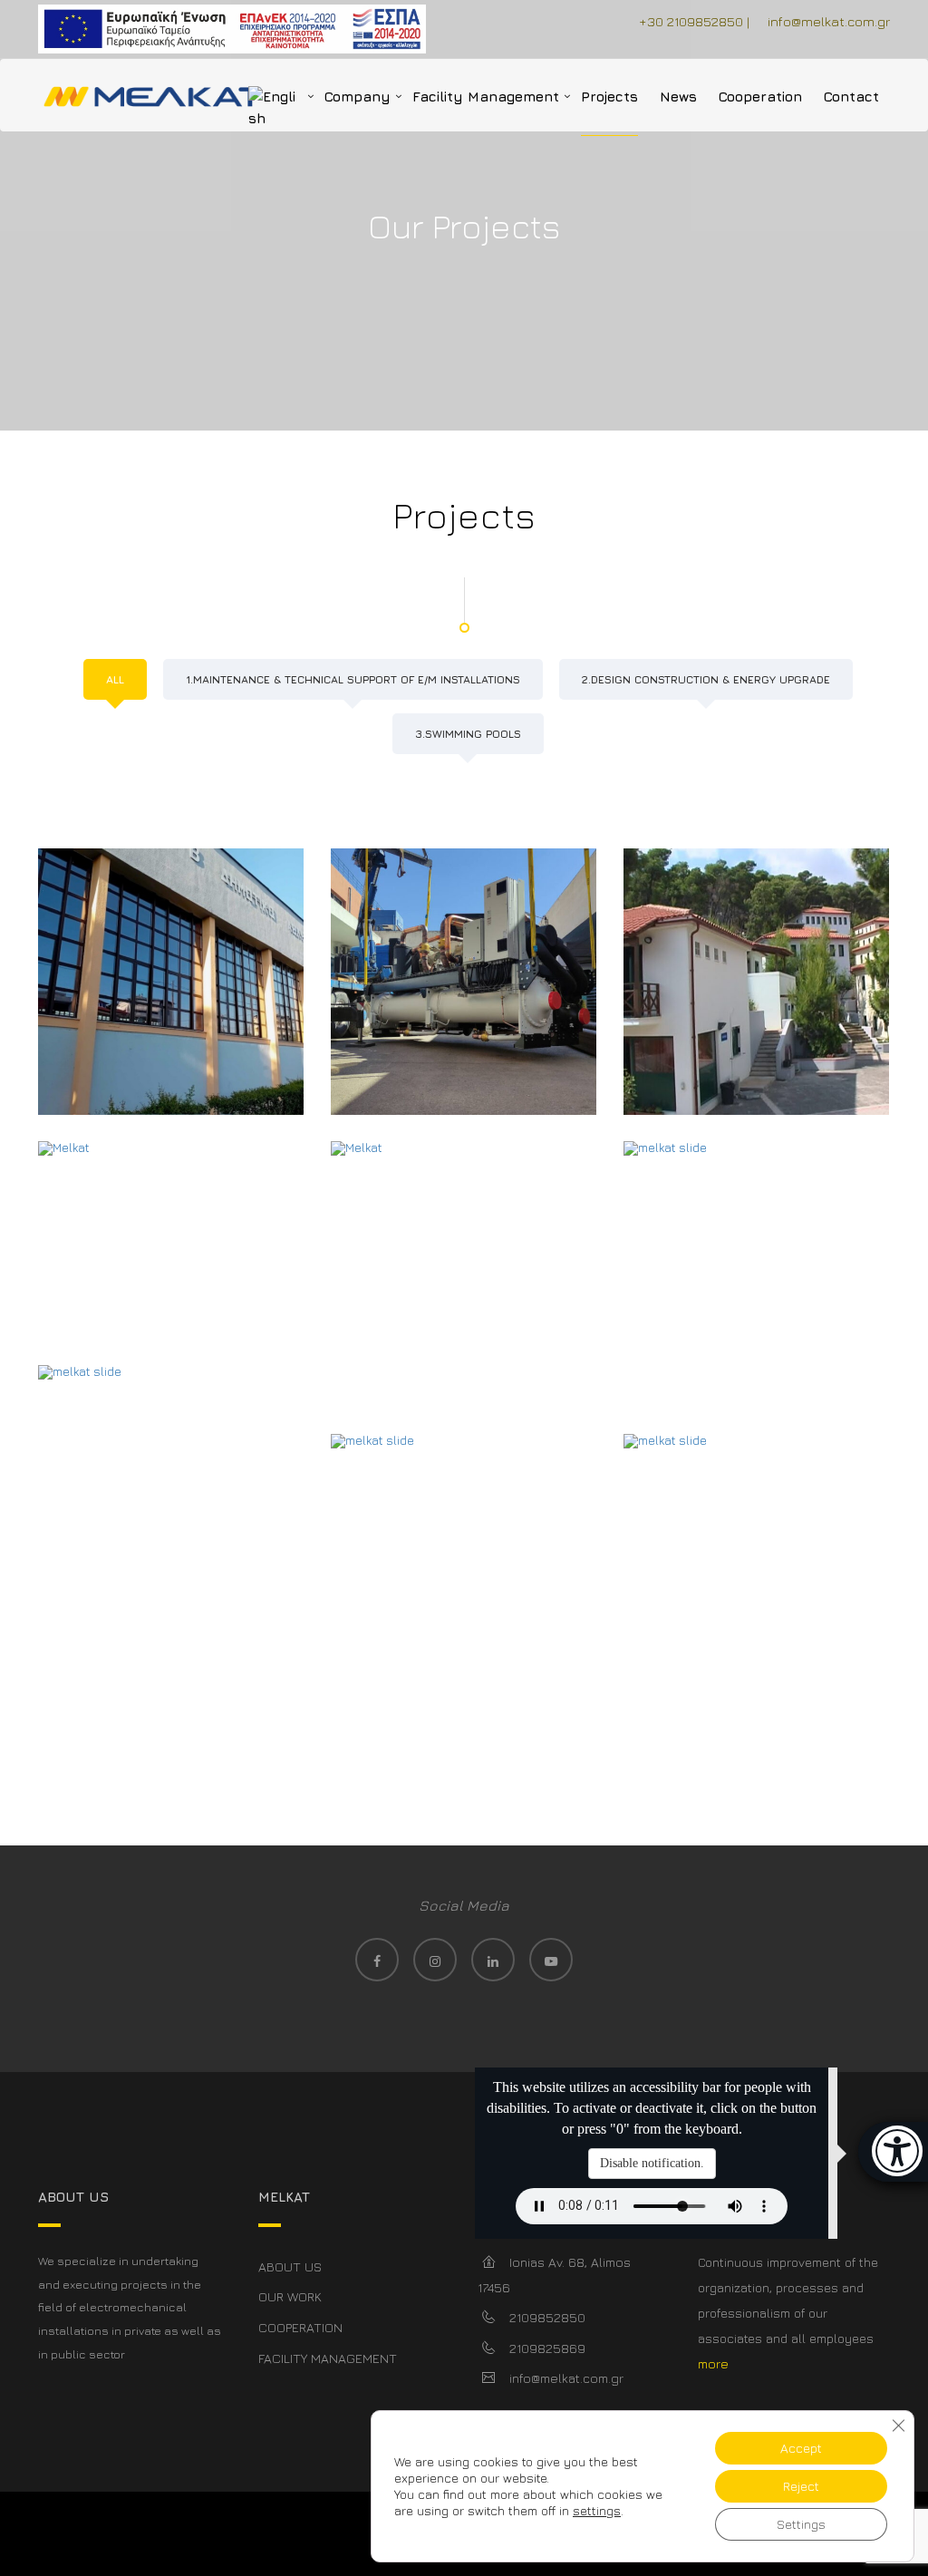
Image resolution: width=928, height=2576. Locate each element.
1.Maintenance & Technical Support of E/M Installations (353, 679)
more (713, 2363)
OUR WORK (290, 2296)
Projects (609, 97)
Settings (801, 2524)
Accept (801, 2448)
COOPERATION (300, 2327)
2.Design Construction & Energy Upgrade (706, 679)
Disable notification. (652, 2163)
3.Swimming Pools (468, 734)
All (115, 679)
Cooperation (760, 97)
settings (597, 2510)
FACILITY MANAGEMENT (328, 2358)
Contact (851, 97)
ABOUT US (290, 2266)
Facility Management (486, 97)
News (678, 97)
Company (358, 97)
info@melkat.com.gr (829, 21)
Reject (801, 2486)
